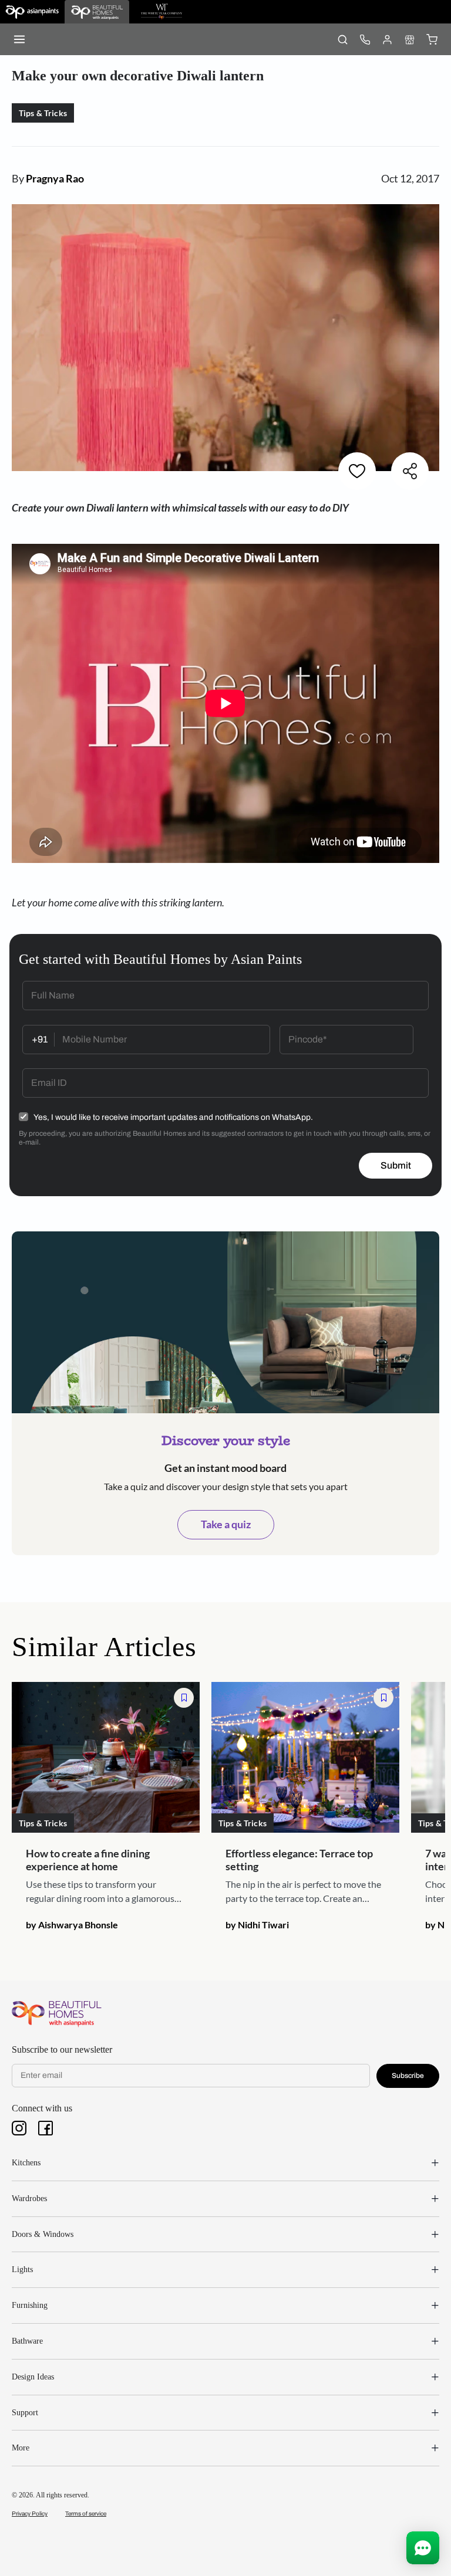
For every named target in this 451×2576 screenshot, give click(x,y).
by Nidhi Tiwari (257, 1925)
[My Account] (387, 39)
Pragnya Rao (55, 178)
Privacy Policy (30, 2514)
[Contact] (365, 39)
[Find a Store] (409, 39)
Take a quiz (226, 1524)
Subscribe (408, 2076)
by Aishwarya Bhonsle (72, 1925)
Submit (396, 1165)
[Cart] (432, 39)
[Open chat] (423, 2548)
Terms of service (86, 2514)
